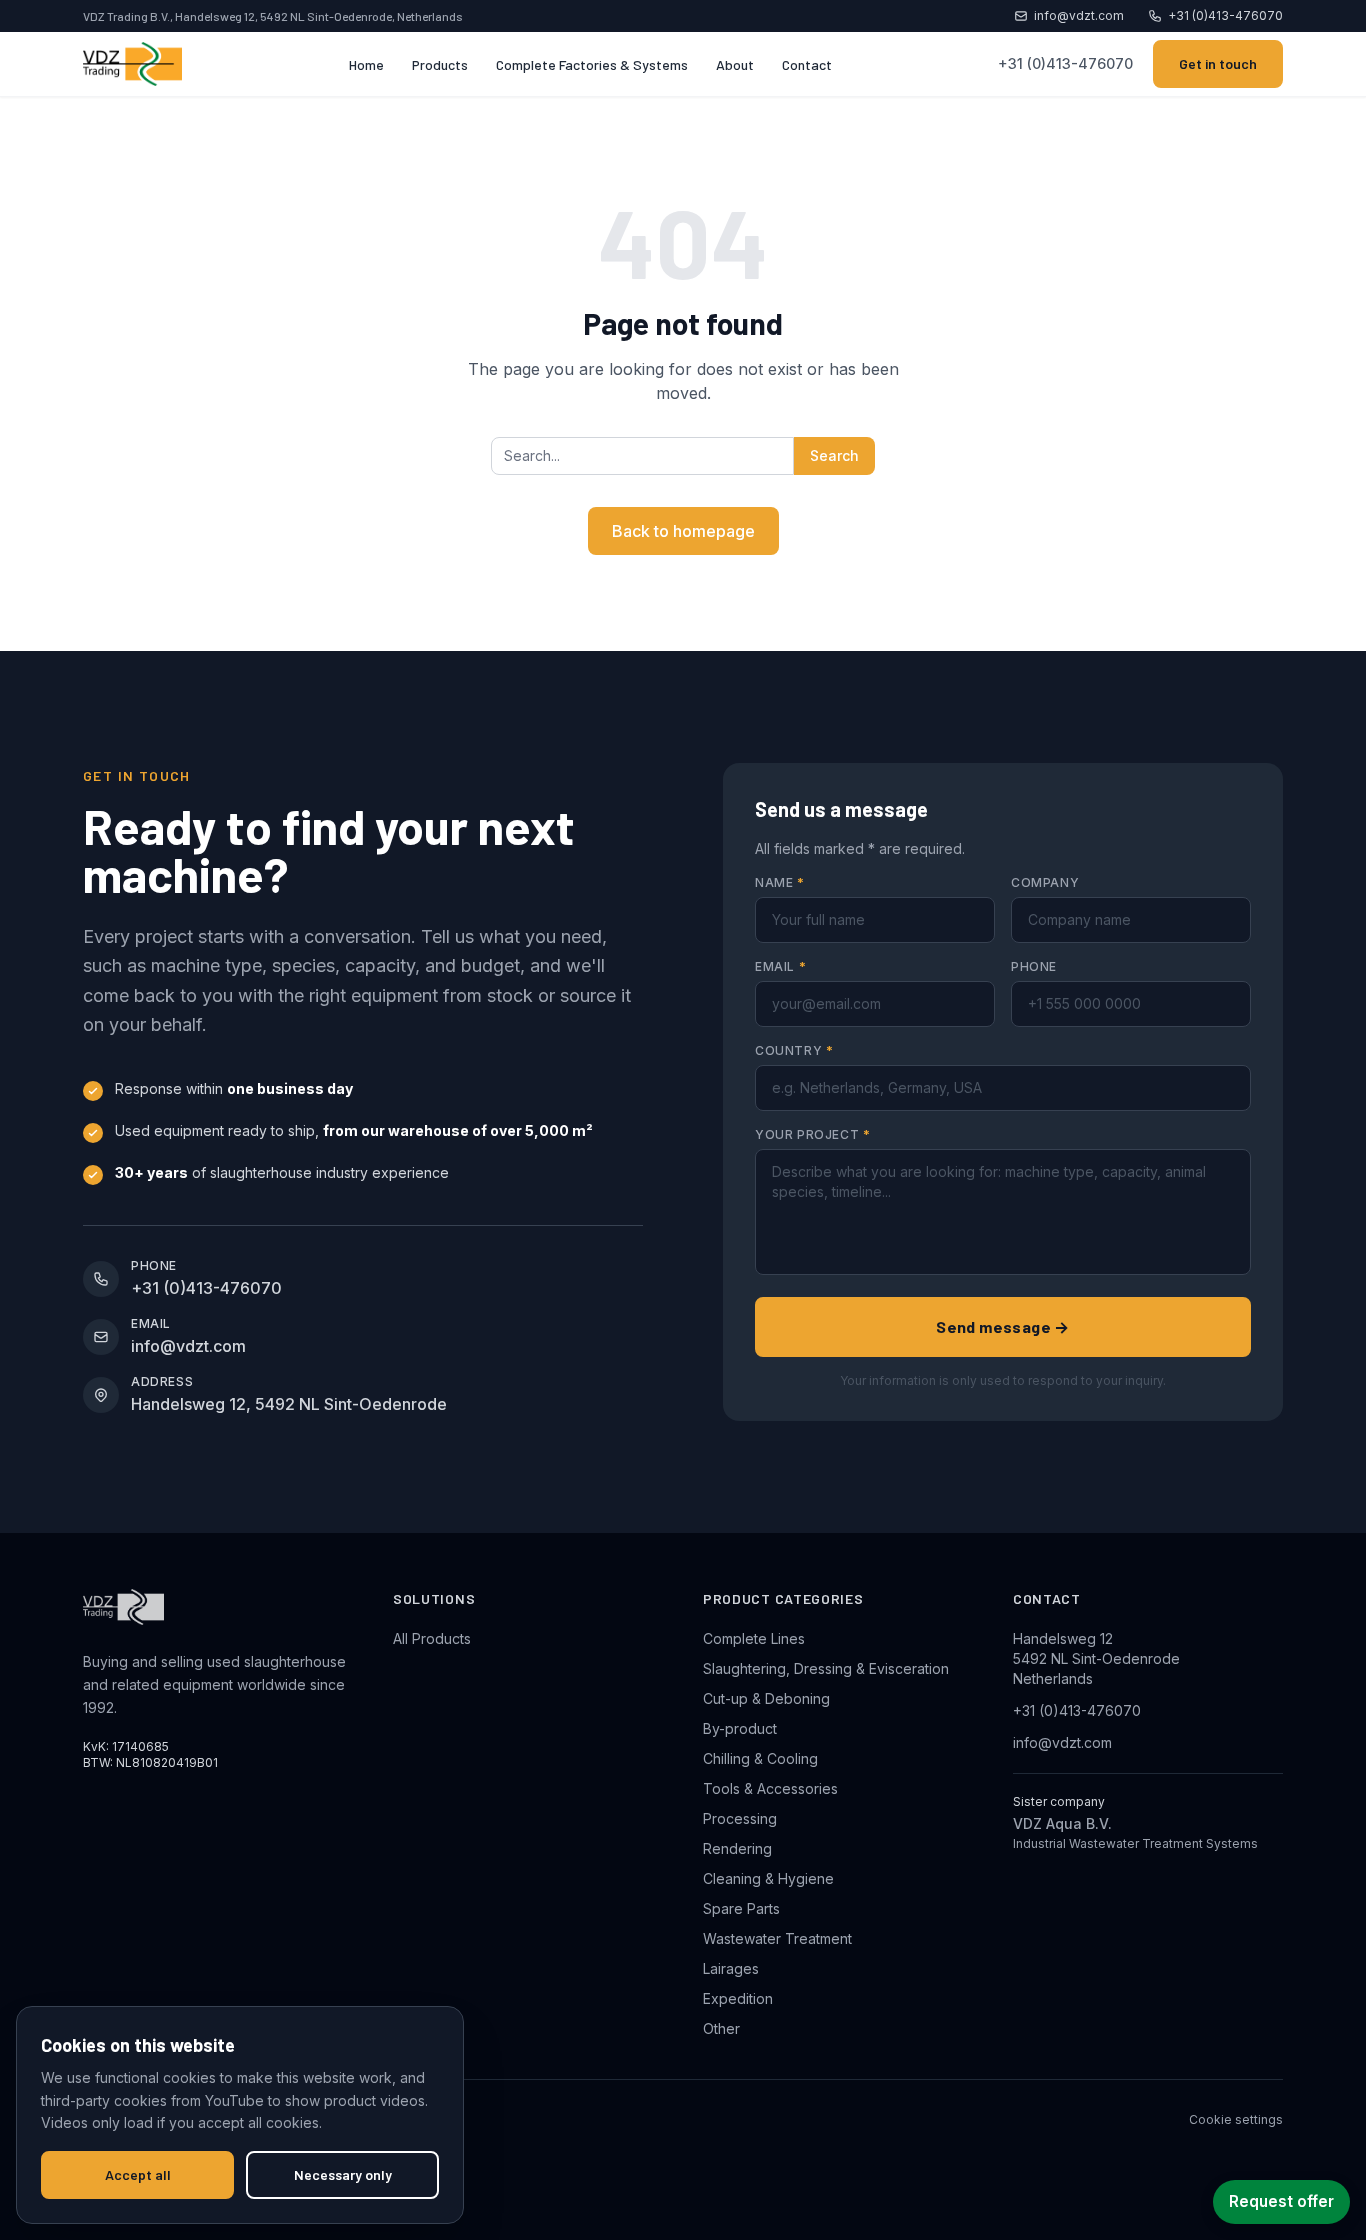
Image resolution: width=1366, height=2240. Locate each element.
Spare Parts (741, 1908)
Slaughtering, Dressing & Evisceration (826, 1668)
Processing (740, 1818)
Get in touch (1218, 63)
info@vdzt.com (1079, 15)
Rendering (737, 1848)
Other (721, 2028)
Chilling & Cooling (760, 1758)
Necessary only (343, 2174)
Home (366, 64)
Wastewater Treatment (777, 1938)
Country (794, 1050)
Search (834, 455)
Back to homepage (683, 531)
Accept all (138, 2174)
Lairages (731, 1968)
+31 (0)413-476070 (1225, 15)
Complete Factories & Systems (592, 64)
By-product (740, 1728)
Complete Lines (754, 1638)
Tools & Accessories (770, 1788)
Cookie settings (1236, 2119)
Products (440, 64)
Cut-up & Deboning (766, 1698)
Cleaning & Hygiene (768, 1878)
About (735, 64)
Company (1045, 882)
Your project (812, 1134)
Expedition (738, 1998)
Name (780, 882)
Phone (1034, 966)
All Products (432, 1638)
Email (780, 966)
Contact (807, 64)
